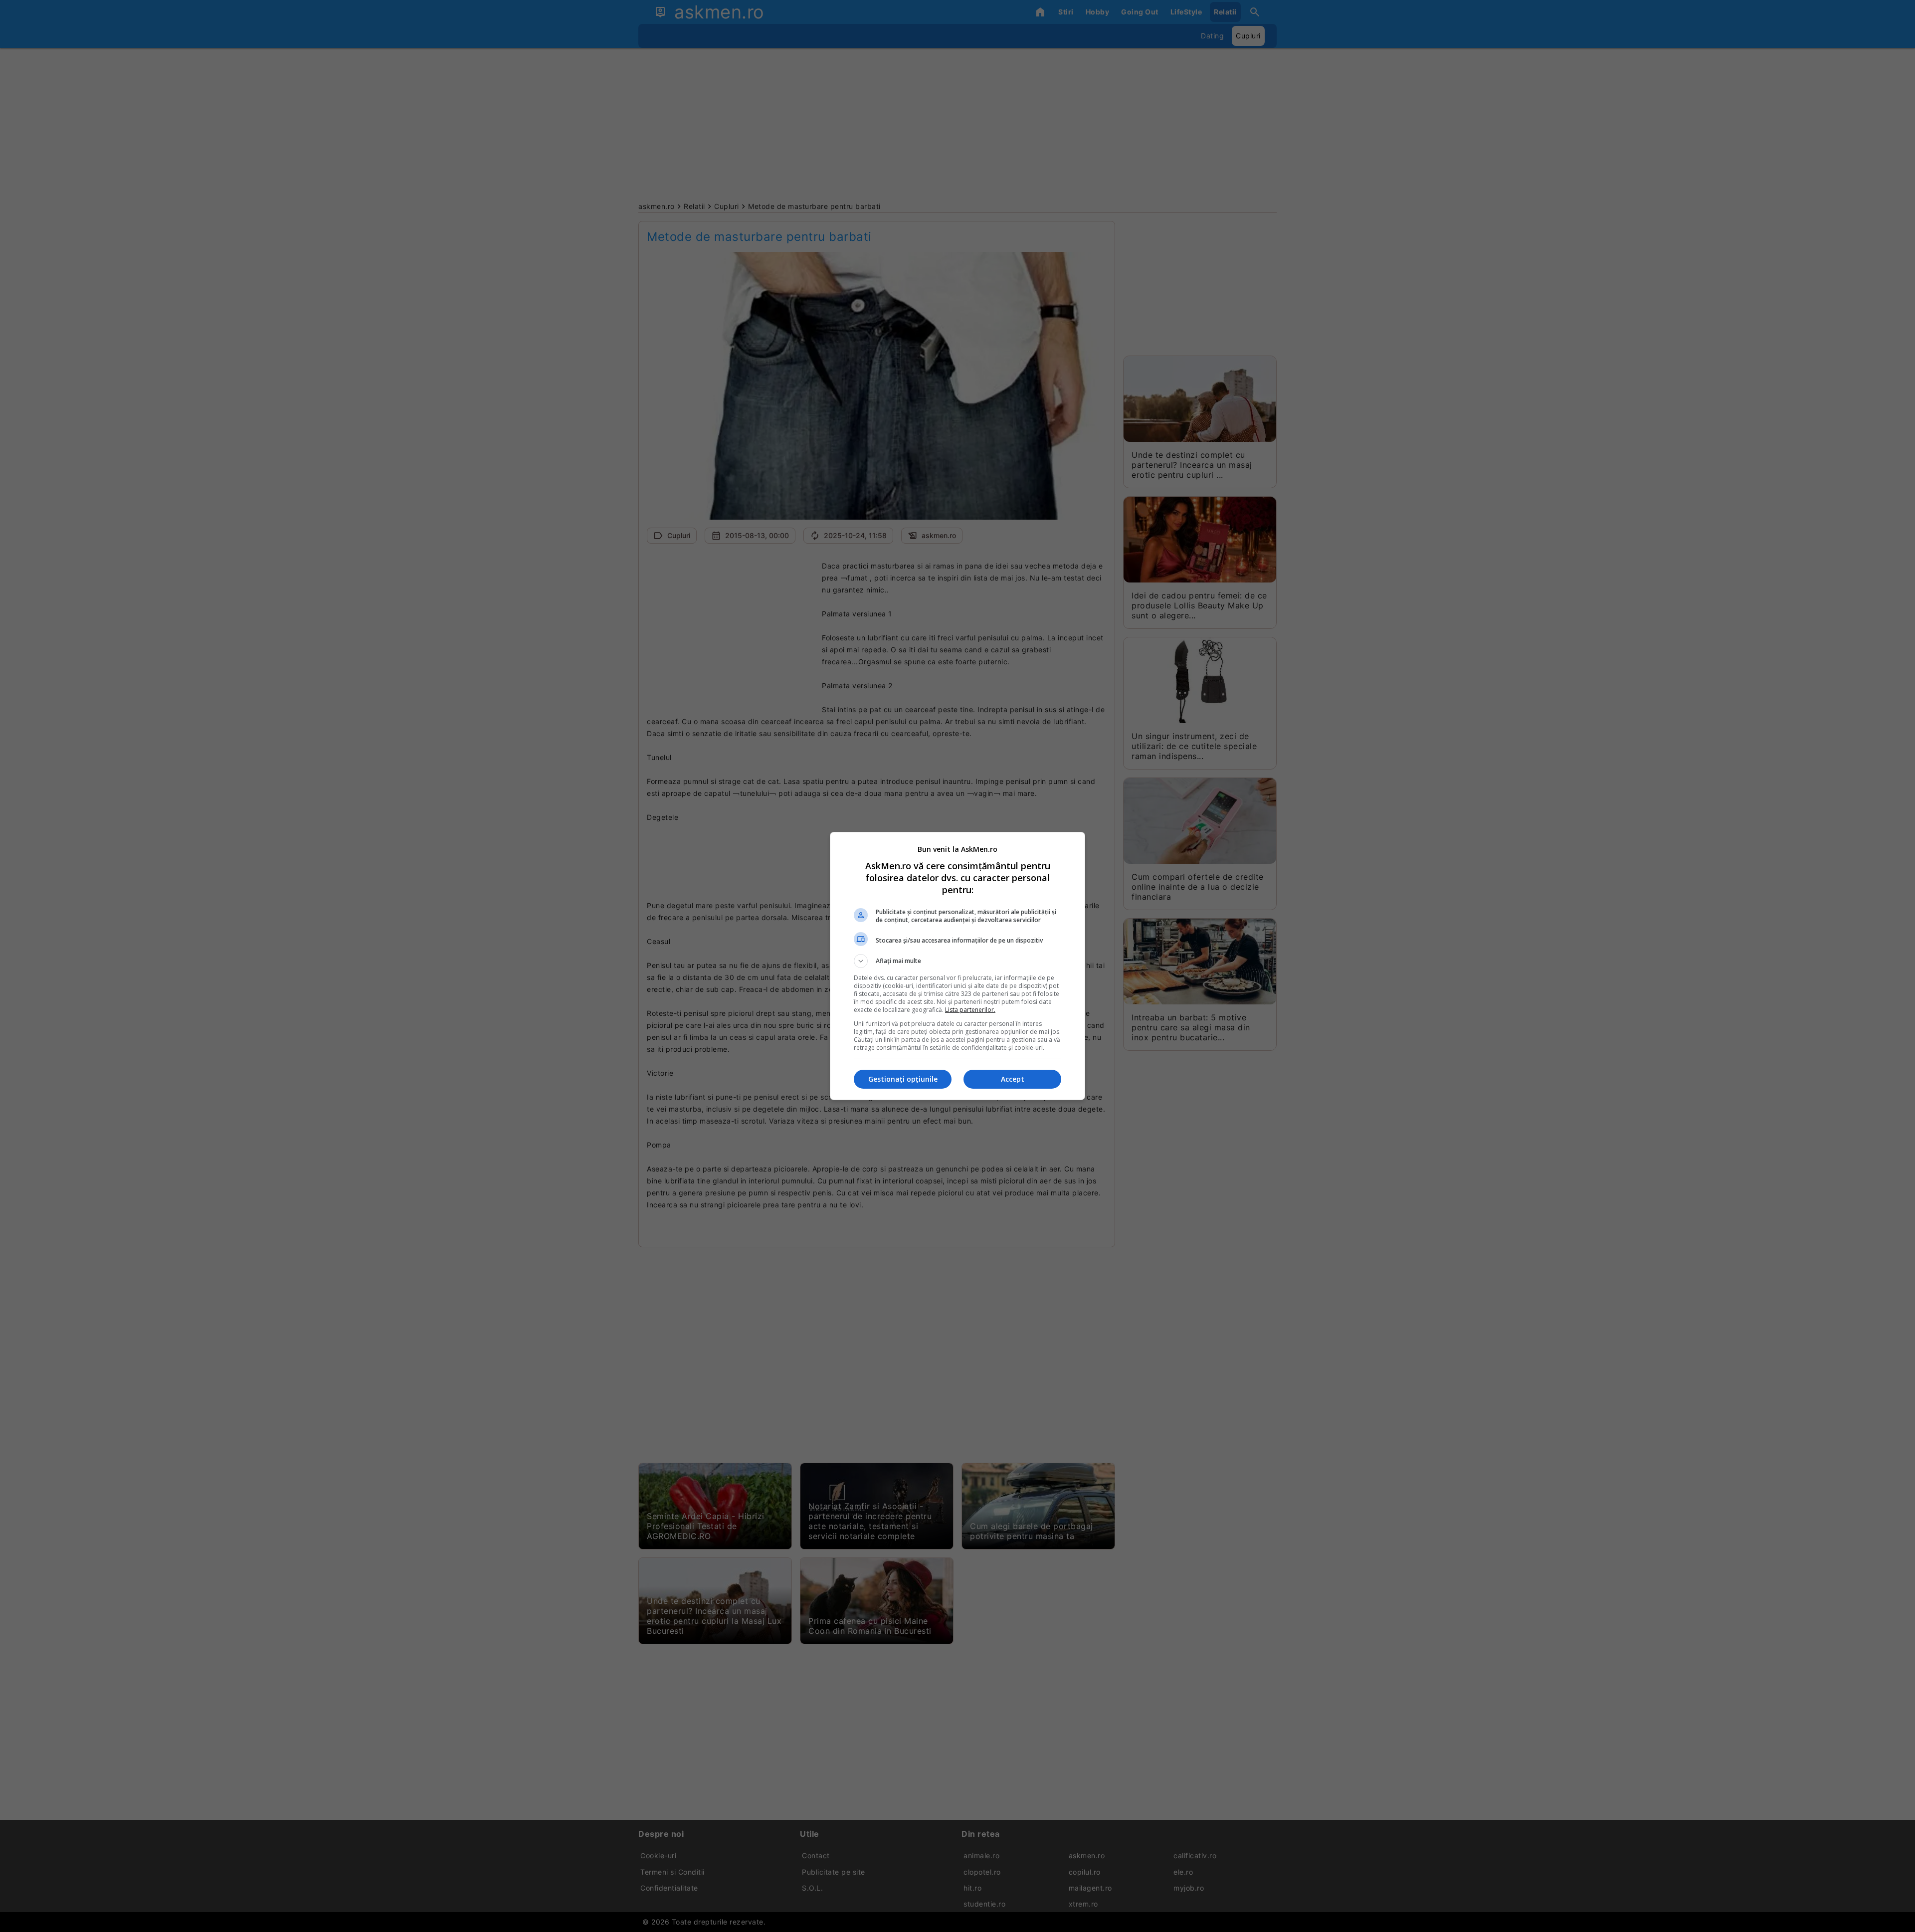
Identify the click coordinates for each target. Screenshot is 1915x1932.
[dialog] (957, 966)
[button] (957, 961)
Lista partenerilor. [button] (970, 1010)
